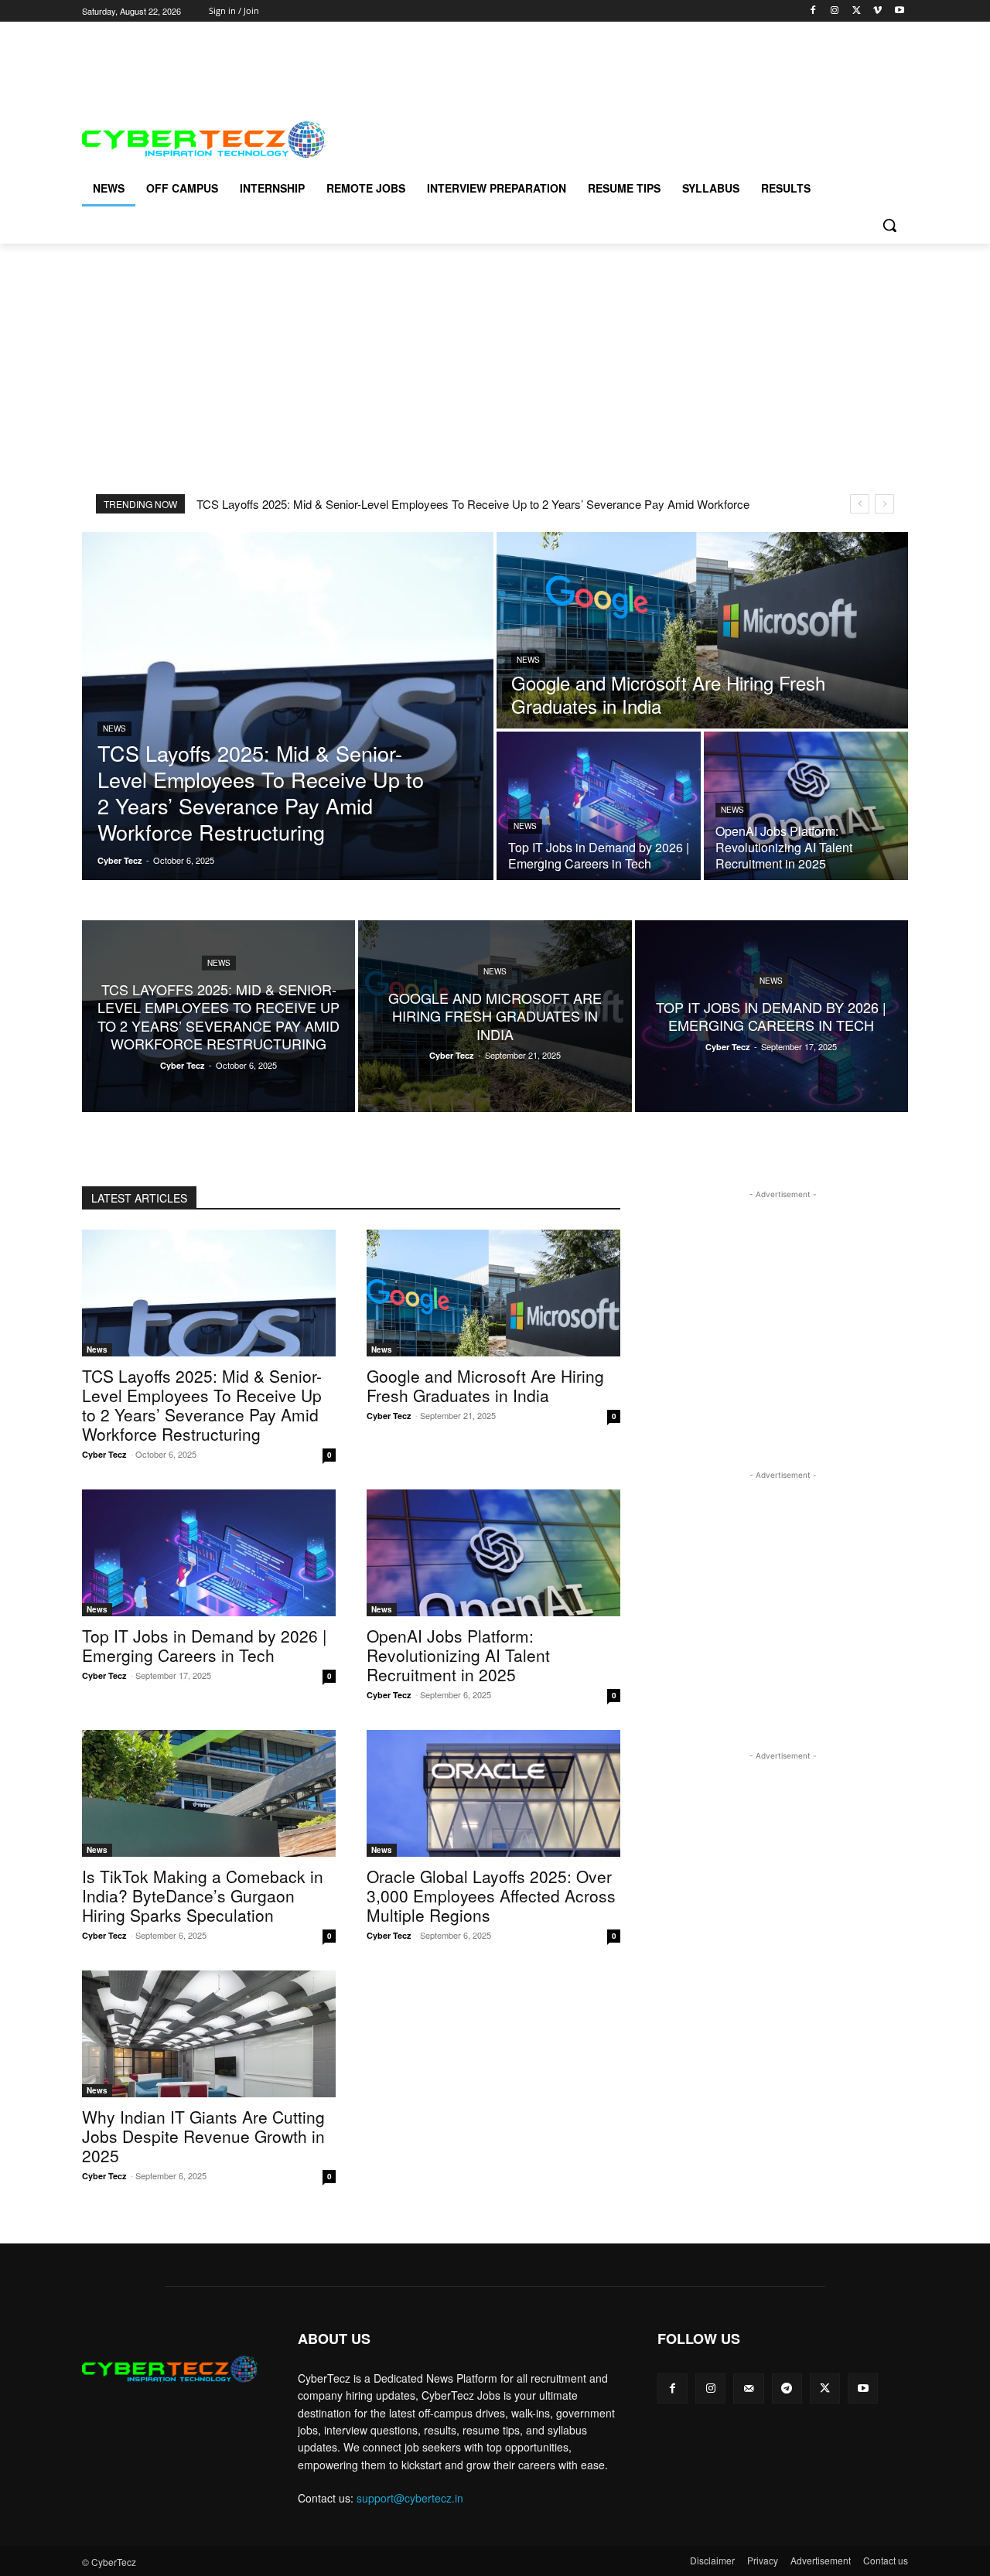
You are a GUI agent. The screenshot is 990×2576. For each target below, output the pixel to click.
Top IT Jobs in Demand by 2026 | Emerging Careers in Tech (204, 1645)
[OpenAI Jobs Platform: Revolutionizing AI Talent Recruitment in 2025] (806, 806)
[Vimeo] (877, 11)
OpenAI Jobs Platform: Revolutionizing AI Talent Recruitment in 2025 (458, 1655)
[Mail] (748, 2388)
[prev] (860, 504)
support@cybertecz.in (410, 2498)
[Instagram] (835, 11)
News (114, 728)
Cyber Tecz (104, 1454)
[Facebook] (813, 11)
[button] (889, 225)
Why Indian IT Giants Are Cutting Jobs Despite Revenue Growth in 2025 (203, 2136)
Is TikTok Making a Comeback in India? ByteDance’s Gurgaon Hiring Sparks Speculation (203, 1895)
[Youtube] (899, 11)
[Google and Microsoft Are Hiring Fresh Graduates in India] (702, 630)
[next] (884, 504)
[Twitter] (857, 11)
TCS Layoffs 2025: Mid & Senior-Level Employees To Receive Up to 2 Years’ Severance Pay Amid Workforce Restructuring (202, 1405)
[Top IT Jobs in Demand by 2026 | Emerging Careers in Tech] (599, 806)
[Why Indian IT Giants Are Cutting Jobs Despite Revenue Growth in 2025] (209, 2034)
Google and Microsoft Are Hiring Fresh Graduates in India (485, 1385)
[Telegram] (787, 2388)
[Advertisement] (364, 56)
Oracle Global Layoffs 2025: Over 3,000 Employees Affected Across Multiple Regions (491, 1895)
